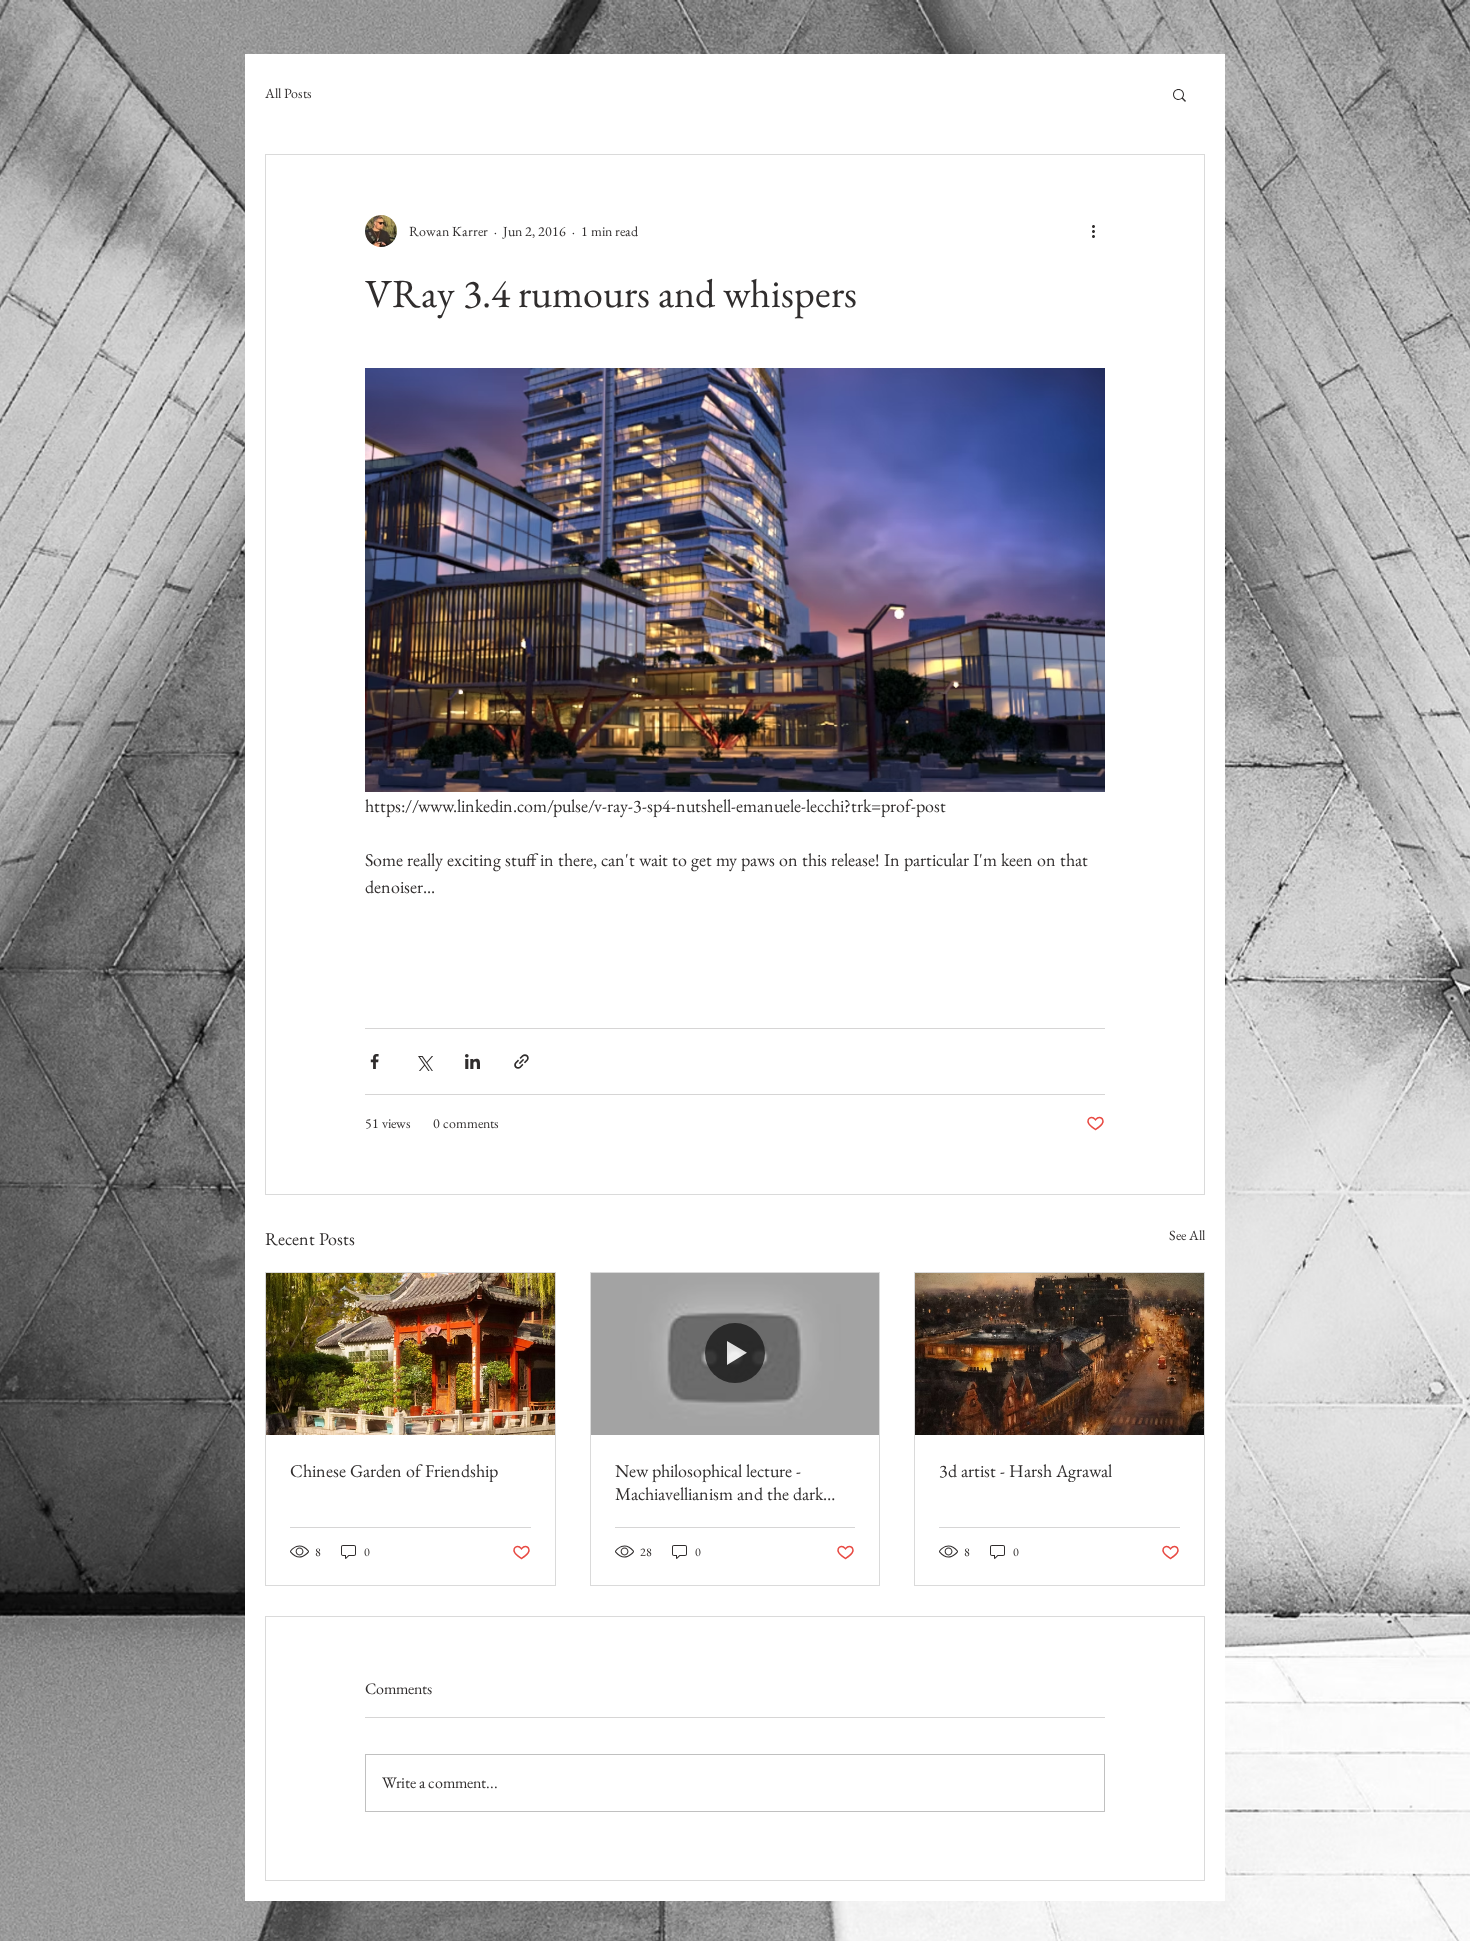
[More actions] (1093, 231)
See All (1187, 1235)
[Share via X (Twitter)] (423, 1061)
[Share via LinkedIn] (472, 1061)
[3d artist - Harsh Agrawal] (1059, 1354)
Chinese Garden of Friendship (394, 1470)
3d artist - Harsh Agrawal (1025, 1470)
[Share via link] (521, 1061)
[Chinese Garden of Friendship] (410, 1354)
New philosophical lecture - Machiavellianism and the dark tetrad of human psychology (719, 1482)
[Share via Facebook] (374, 1061)
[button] (1179, 94)
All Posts (288, 93)
